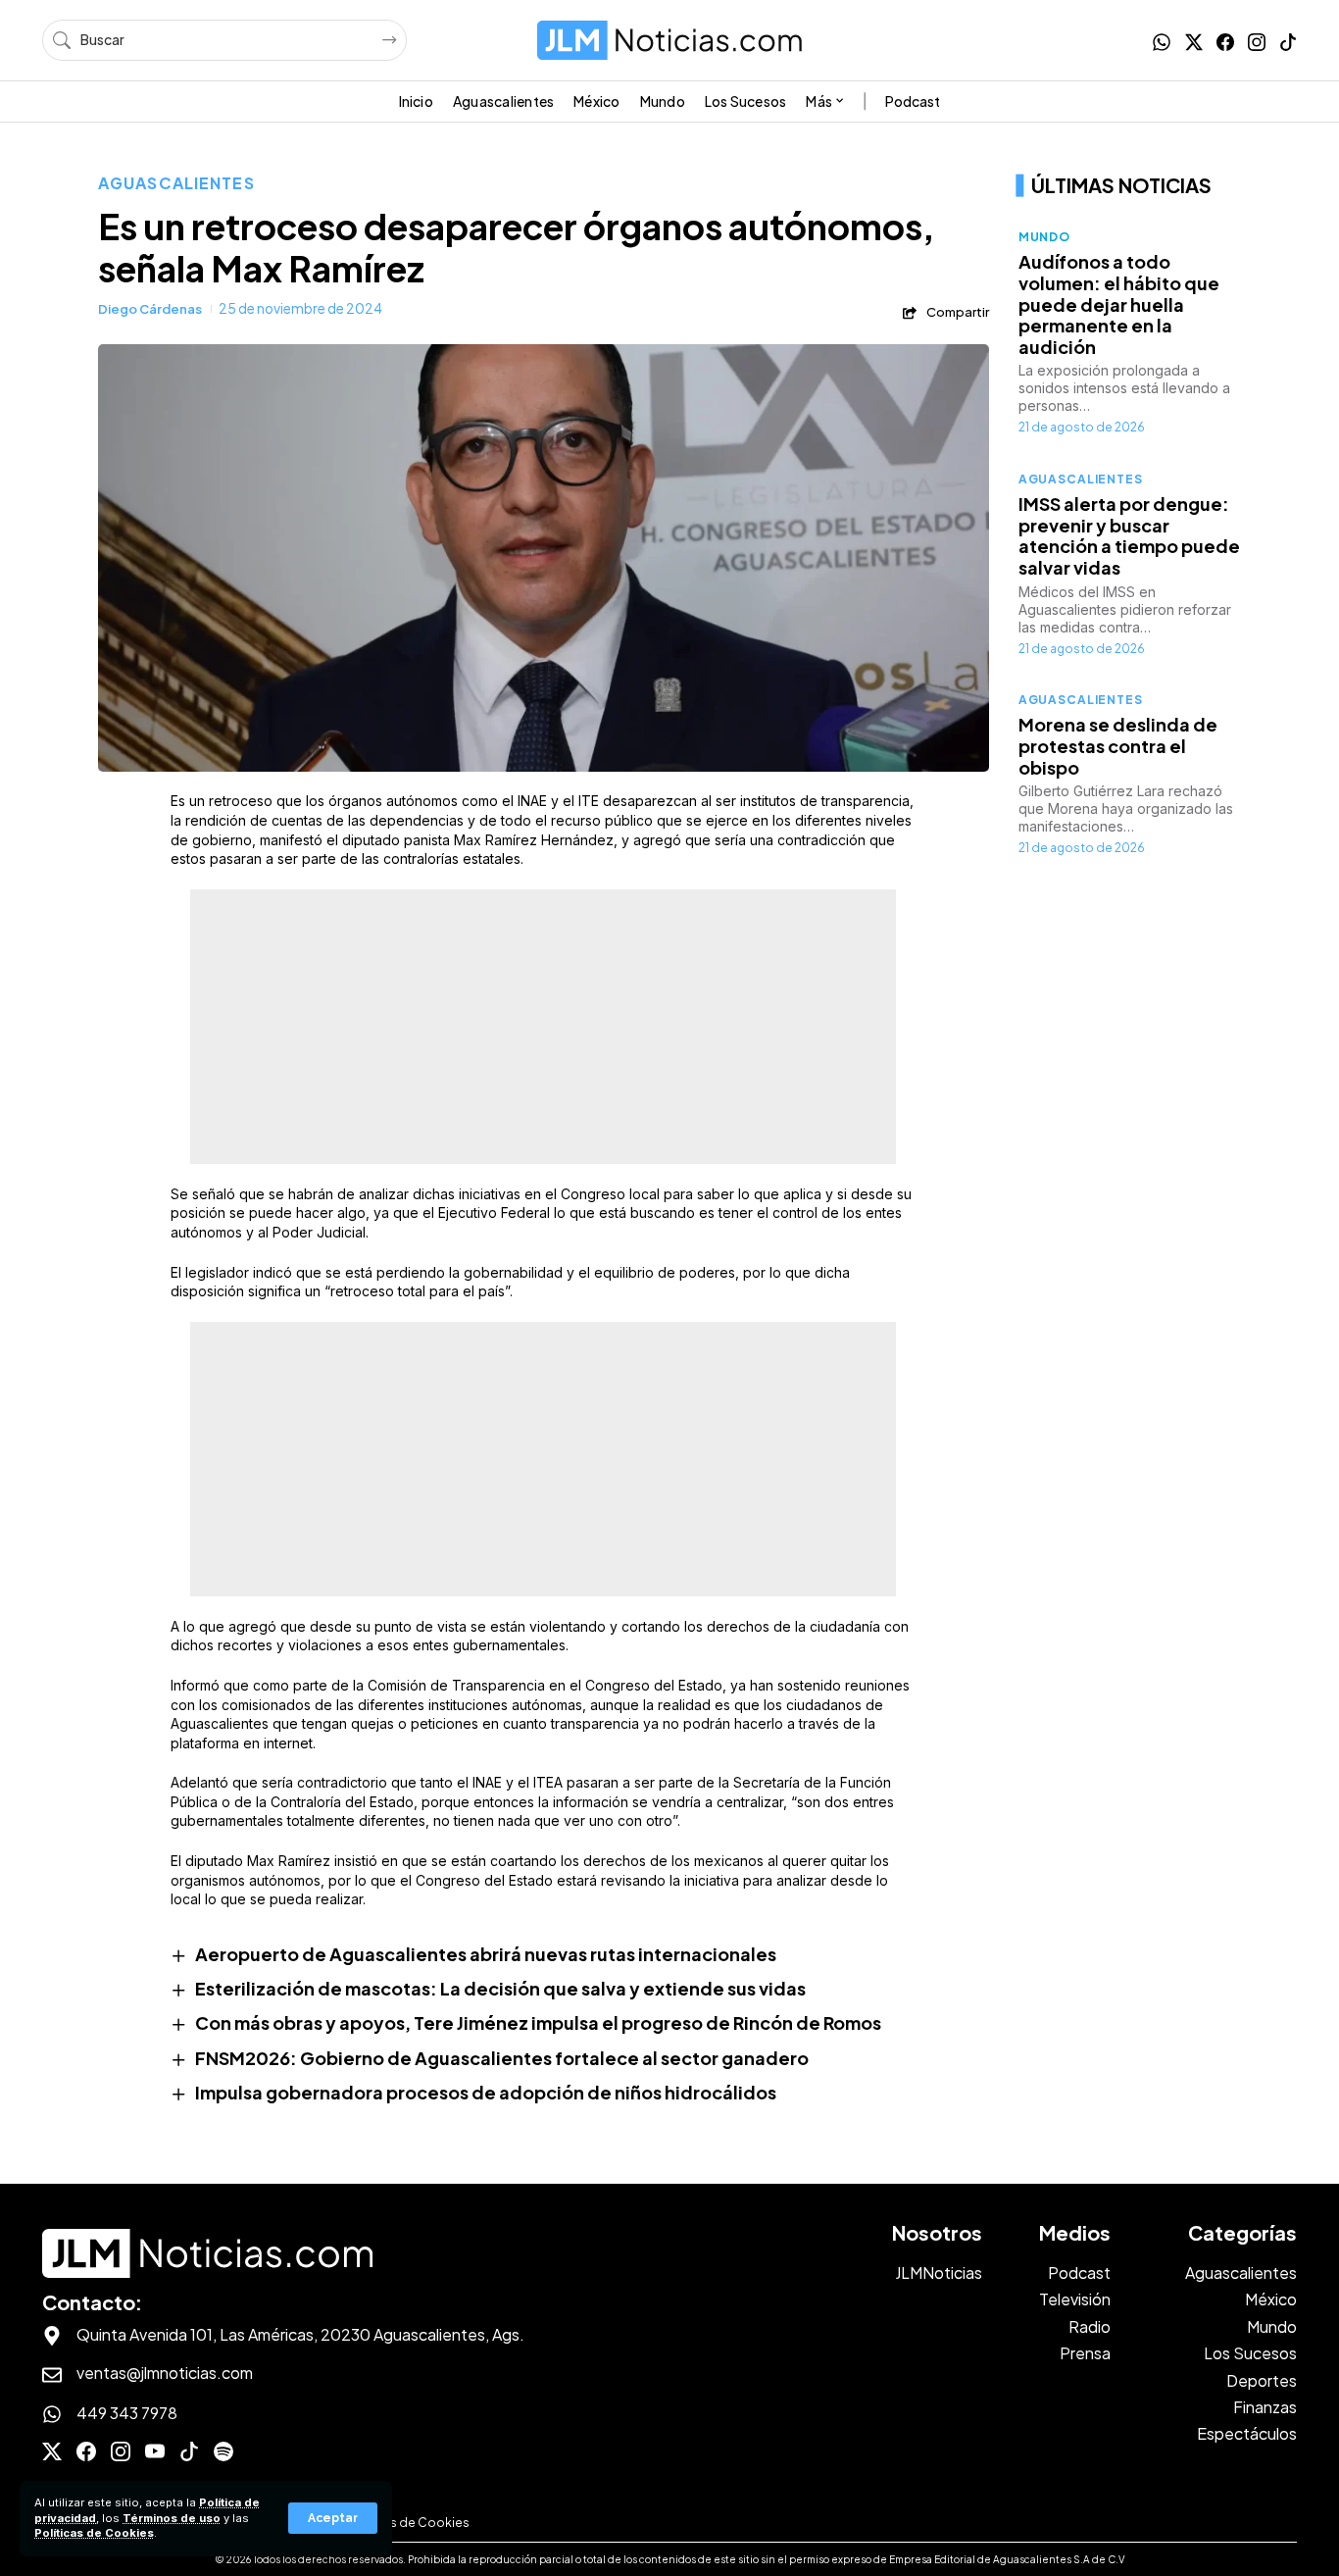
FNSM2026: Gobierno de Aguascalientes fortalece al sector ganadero (502, 2058)
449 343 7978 (127, 2413)
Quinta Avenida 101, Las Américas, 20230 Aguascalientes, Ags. (300, 2334)
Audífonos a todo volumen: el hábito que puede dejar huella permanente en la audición (1119, 303)
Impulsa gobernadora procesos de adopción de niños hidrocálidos (486, 2092)
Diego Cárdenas (150, 309)
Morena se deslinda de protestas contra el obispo (1118, 745)
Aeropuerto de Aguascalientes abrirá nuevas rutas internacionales (486, 1954)
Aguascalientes (176, 183)
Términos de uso (172, 2518)
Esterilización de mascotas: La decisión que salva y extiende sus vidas (500, 1988)
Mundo (1044, 237)
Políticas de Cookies (94, 2533)
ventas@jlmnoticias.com (165, 2373)
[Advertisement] (543, 1027)
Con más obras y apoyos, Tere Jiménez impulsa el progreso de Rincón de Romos (538, 2022)
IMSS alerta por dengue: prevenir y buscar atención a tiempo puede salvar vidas (1129, 535)
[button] (333, 2518)
